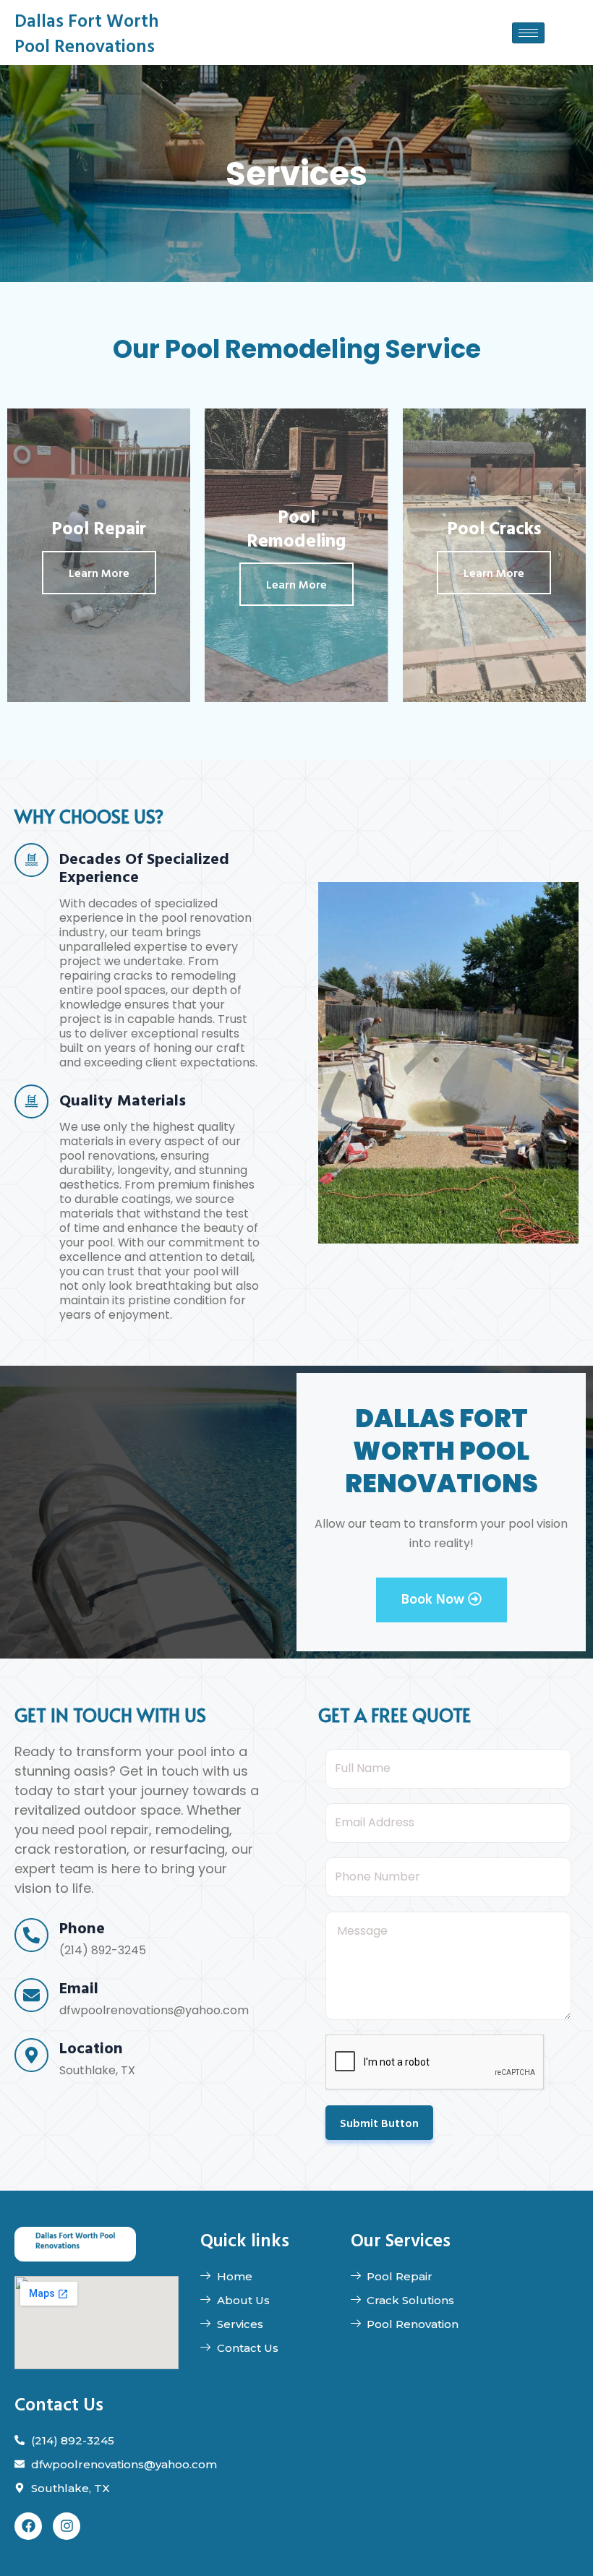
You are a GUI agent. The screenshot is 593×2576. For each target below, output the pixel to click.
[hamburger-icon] (528, 33)
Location (91, 2047)
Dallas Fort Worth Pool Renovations (87, 33)
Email (79, 1987)
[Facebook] (28, 2526)
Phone (82, 1927)
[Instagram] (67, 2526)
